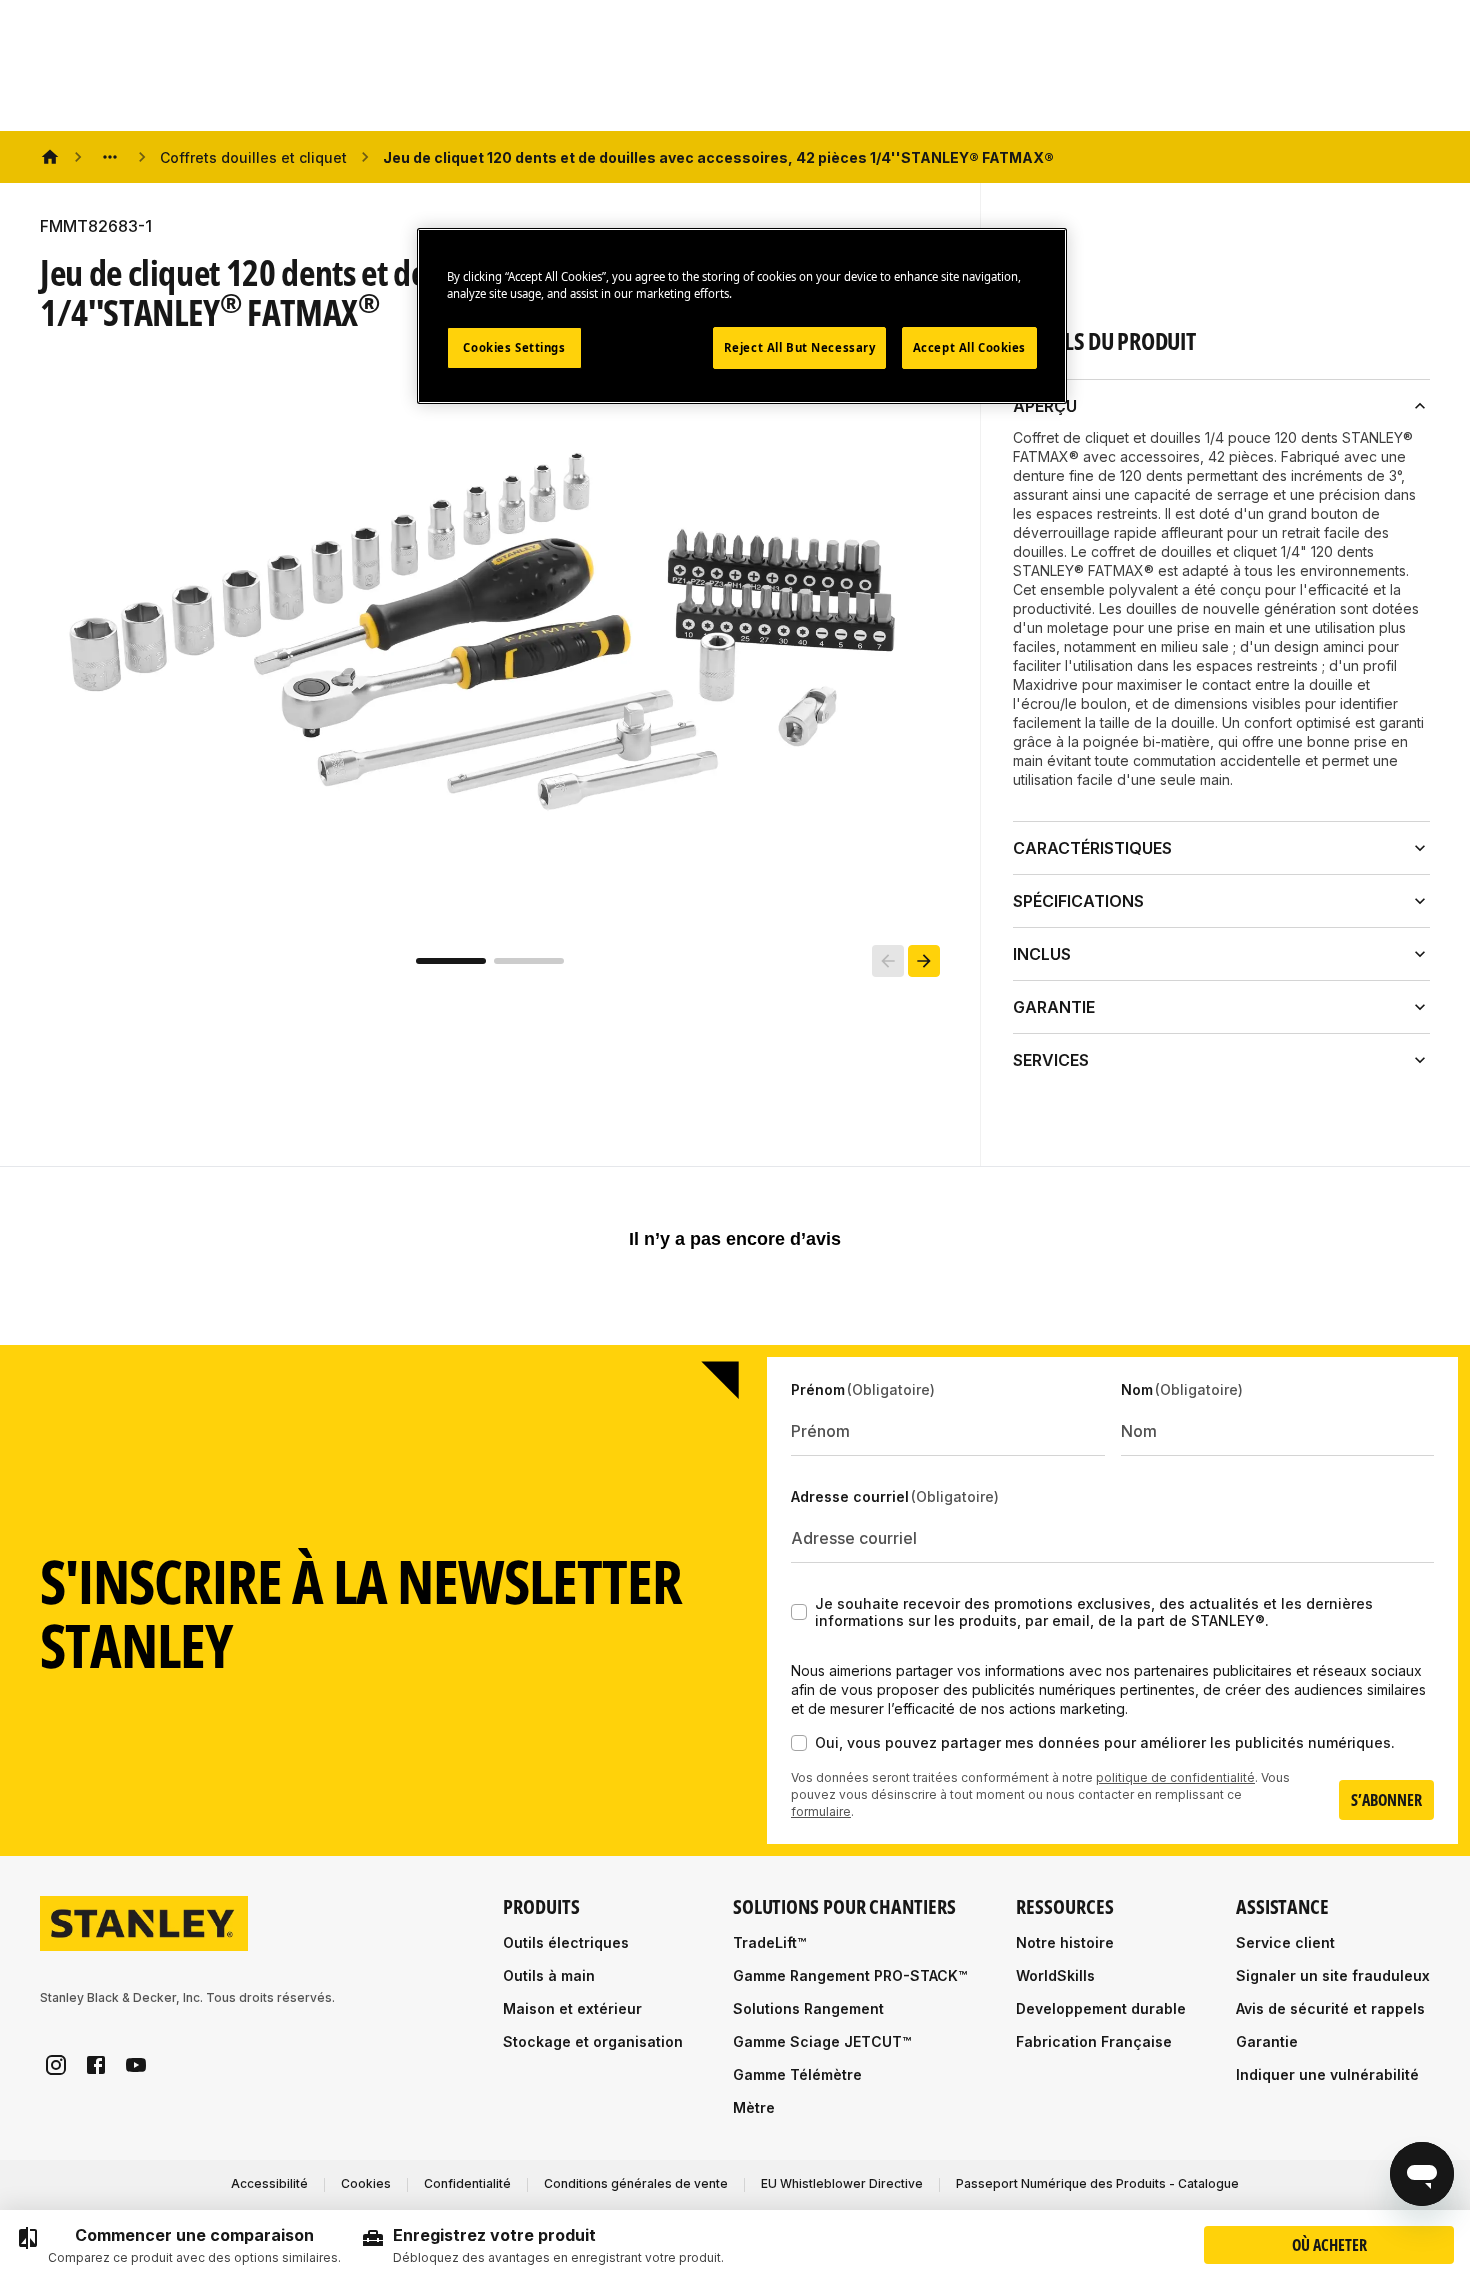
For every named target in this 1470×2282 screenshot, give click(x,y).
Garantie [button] (1054, 1007)
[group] (178, 2246)
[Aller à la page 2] (529, 961)
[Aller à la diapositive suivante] (924, 961)
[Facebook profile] (96, 2065)
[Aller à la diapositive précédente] (888, 961)
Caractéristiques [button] (1092, 848)
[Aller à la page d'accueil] (144, 1923)
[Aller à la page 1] (451, 961)
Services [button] (1051, 1060)
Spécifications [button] (1078, 901)
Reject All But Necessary (800, 347)
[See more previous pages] (110, 157)
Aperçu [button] (1045, 406)
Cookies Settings (514, 347)
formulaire (821, 1811)
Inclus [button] (1042, 954)
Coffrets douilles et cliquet (253, 157)
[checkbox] (799, 1612)
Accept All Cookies (969, 347)
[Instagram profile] (56, 2065)
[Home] (50, 157)
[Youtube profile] (136, 2065)
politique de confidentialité (1175, 1777)
